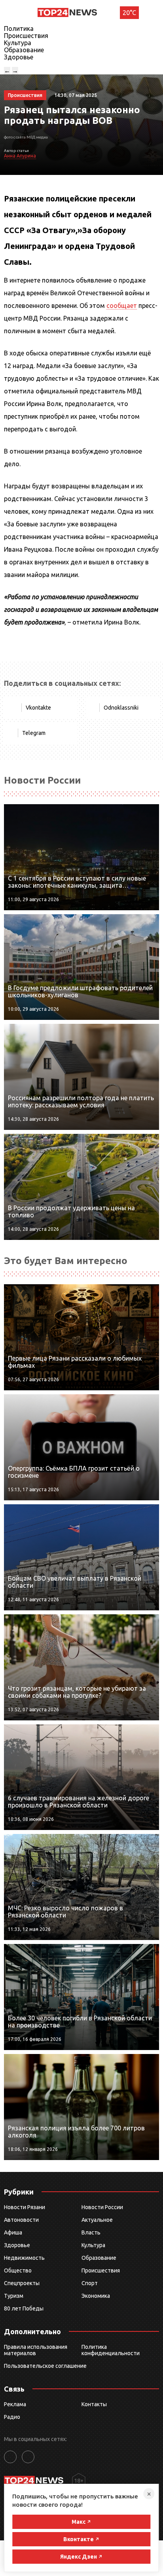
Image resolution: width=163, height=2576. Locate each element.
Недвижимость (24, 2258)
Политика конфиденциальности (111, 2350)
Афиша (13, 2232)
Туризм (14, 2296)
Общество (18, 2270)
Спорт (90, 2283)
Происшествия (26, 36)
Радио (12, 2417)
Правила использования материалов (36, 2350)
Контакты (94, 2404)
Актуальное (97, 2220)
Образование (24, 50)
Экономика (96, 2296)
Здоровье (19, 57)
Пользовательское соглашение (45, 2366)
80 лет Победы (24, 2308)
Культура (18, 43)
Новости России (102, 2207)
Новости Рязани (25, 2207)
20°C (129, 13)
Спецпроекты (22, 2283)
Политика (19, 28)
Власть (91, 2232)
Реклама (15, 2404)
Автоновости (21, 2220)
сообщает (122, 306)
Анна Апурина (20, 156)
